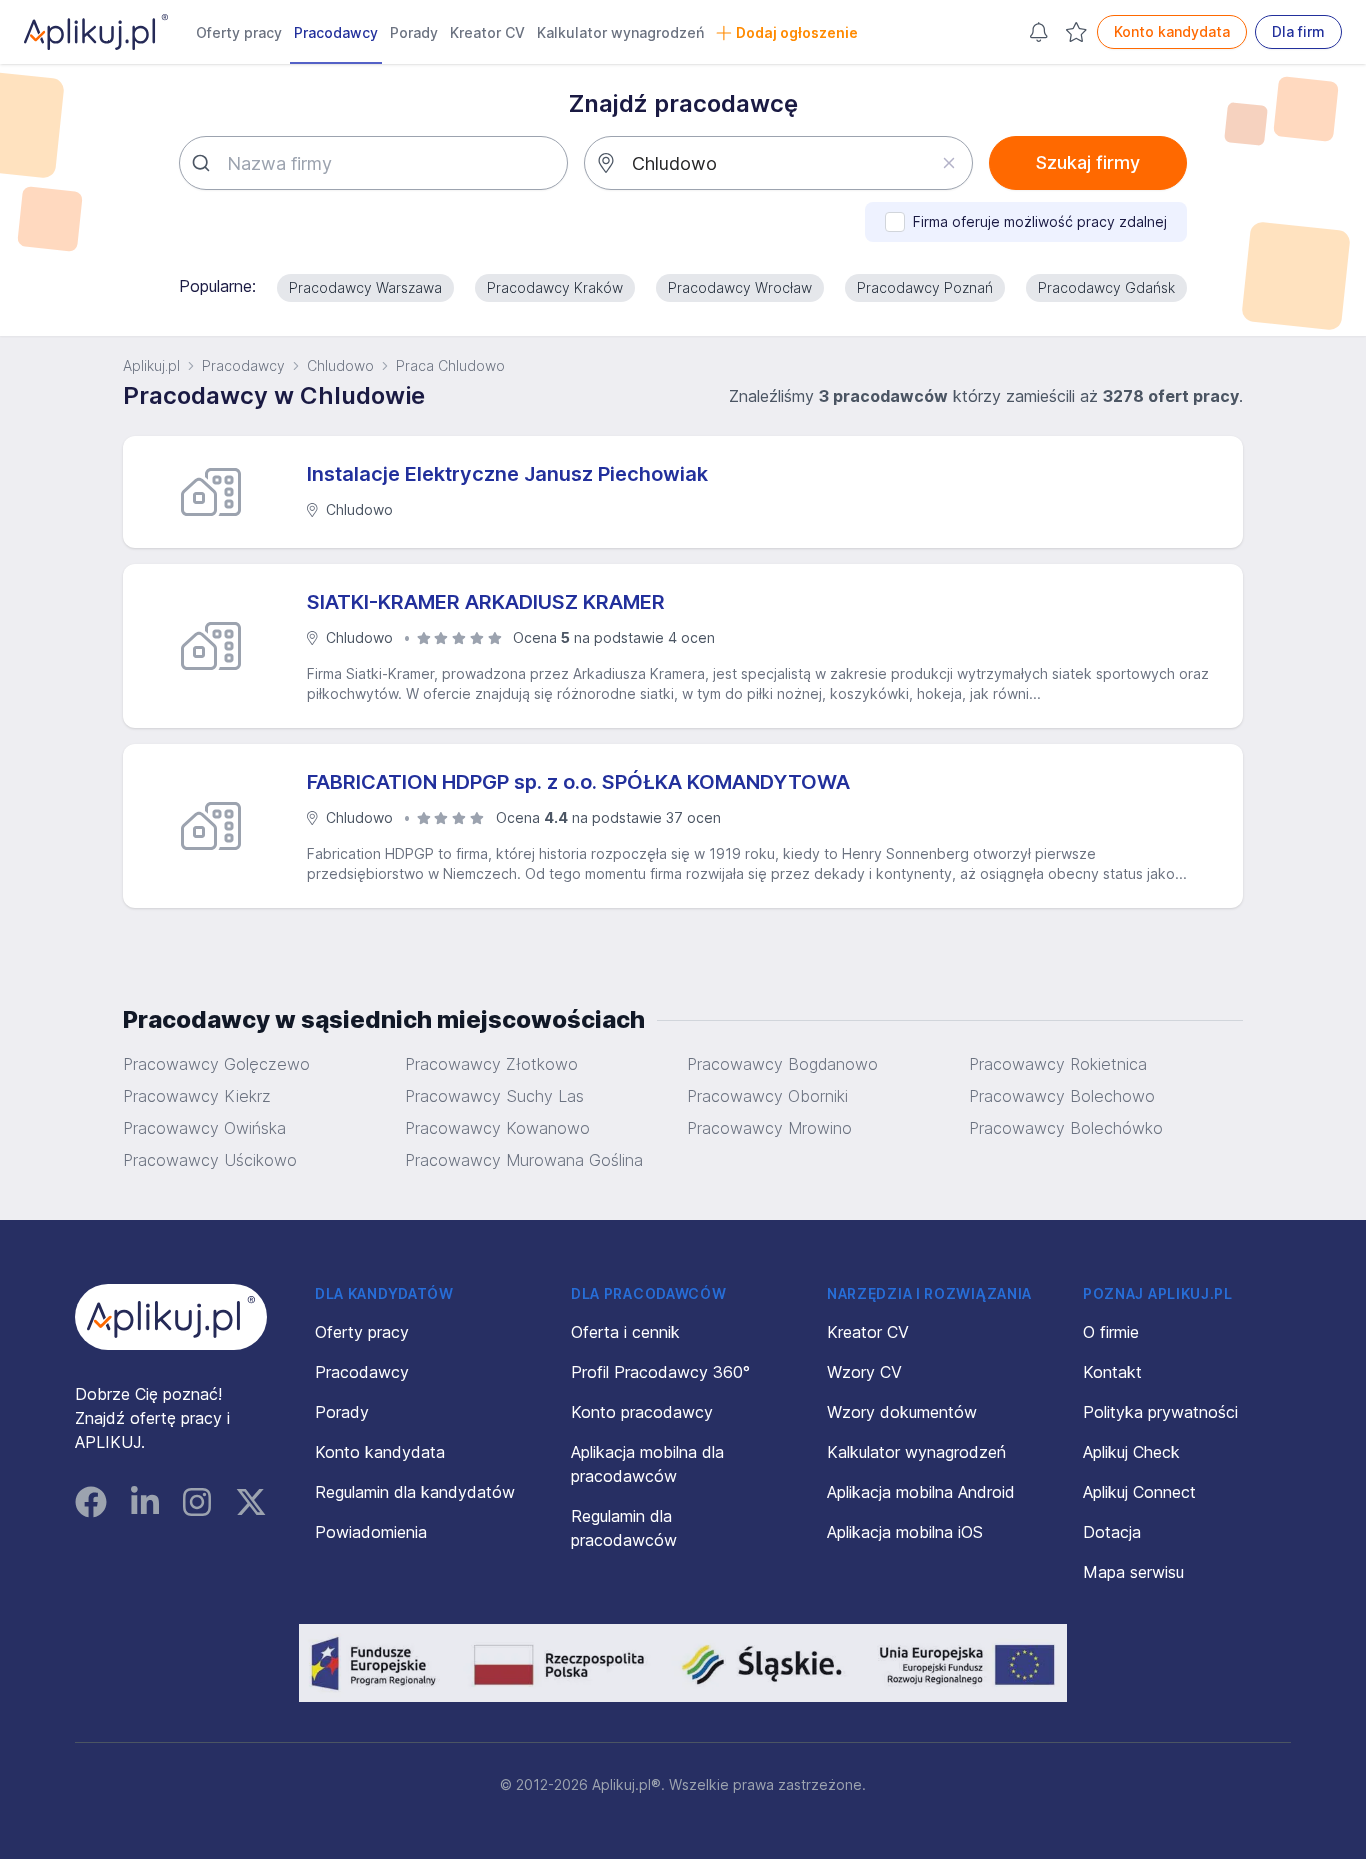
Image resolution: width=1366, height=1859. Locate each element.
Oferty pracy (239, 32)
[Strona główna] (96, 32)
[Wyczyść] (949, 163)
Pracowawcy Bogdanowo (782, 1064)
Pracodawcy (336, 32)
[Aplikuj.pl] (171, 1317)
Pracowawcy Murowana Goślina (524, 1160)
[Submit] (203, 163)
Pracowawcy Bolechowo (1062, 1096)
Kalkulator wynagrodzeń (620, 32)
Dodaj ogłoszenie (797, 32)
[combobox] (373, 163)
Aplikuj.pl (151, 365)
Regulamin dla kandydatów (415, 1492)
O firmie (1111, 1332)
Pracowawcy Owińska (204, 1128)
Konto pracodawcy (642, 1412)
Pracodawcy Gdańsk (1106, 287)
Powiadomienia (371, 1532)
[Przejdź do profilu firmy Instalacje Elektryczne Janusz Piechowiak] (219, 492)
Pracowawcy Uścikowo (210, 1160)
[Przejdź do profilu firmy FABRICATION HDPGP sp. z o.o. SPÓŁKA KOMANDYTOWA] (219, 826)
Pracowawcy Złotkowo (491, 1064)
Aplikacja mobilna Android (921, 1492)
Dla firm (1298, 31)
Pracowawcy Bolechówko (1066, 1128)
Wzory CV (864, 1372)
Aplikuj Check (1131, 1452)
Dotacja (1112, 1532)
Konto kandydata (1172, 31)
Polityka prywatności (1160, 1412)
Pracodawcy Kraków (555, 287)
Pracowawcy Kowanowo (497, 1128)
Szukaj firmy (1088, 162)
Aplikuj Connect (1139, 1492)
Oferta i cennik (625, 1332)
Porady (414, 32)
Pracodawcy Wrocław (740, 287)
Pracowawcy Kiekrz (197, 1096)
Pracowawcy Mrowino (769, 1128)
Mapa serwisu (1133, 1572)
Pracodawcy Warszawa (365, 287)
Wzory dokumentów (902, 1412)
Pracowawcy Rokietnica (1058, 1064)
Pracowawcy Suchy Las (494, 1096)
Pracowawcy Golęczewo (216, 1064)
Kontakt (1112, 1372)
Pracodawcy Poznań (925, 287)
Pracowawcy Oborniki (767, 1096)
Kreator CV (487, 32)
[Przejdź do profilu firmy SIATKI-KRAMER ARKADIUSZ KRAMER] (219, 646)
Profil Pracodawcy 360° (660, 1372)
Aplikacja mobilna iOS (905, 1532)
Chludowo (340, 365)
